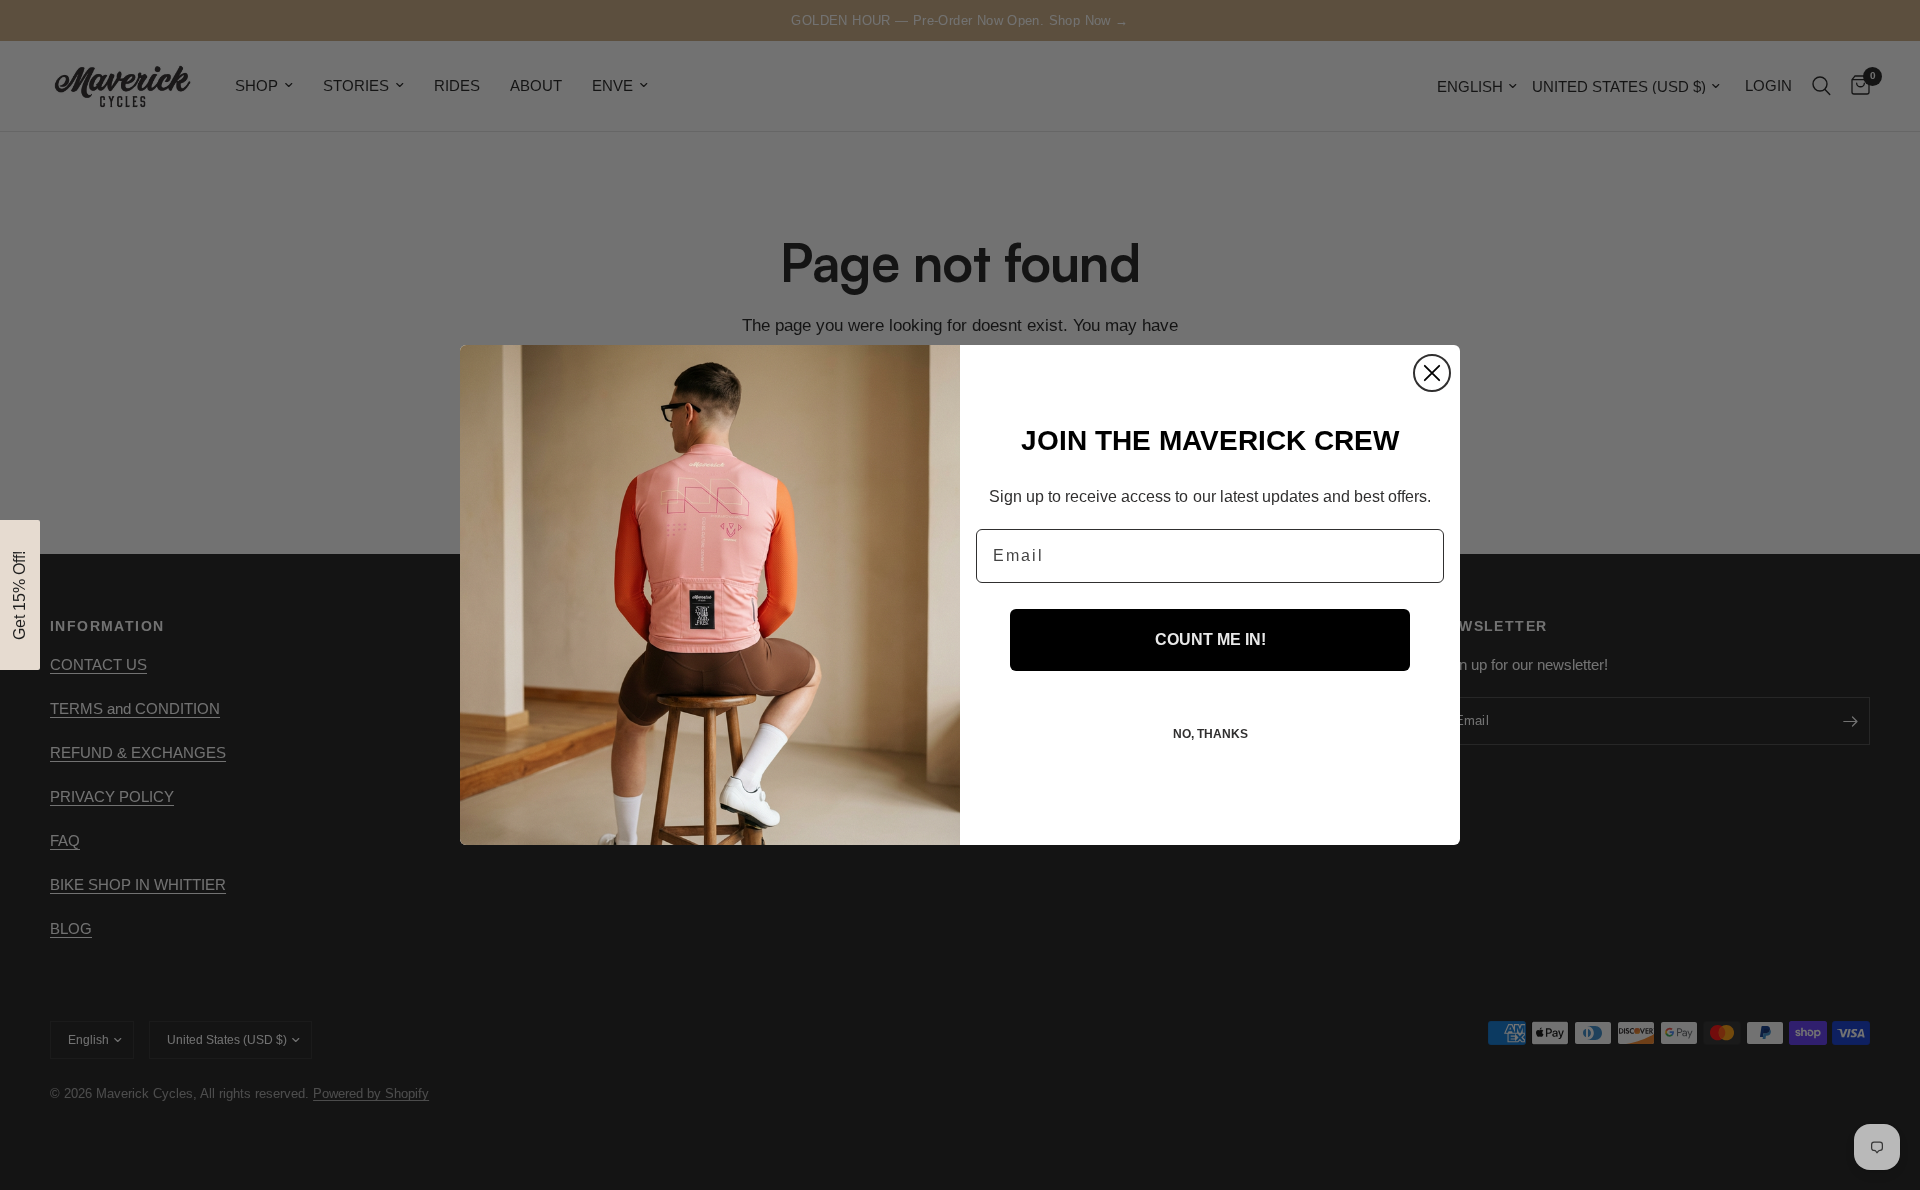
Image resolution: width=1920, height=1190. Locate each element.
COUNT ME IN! (1210, 639)
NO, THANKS (1210, 734)
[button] (20, 595)
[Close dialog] (1432, 373)
